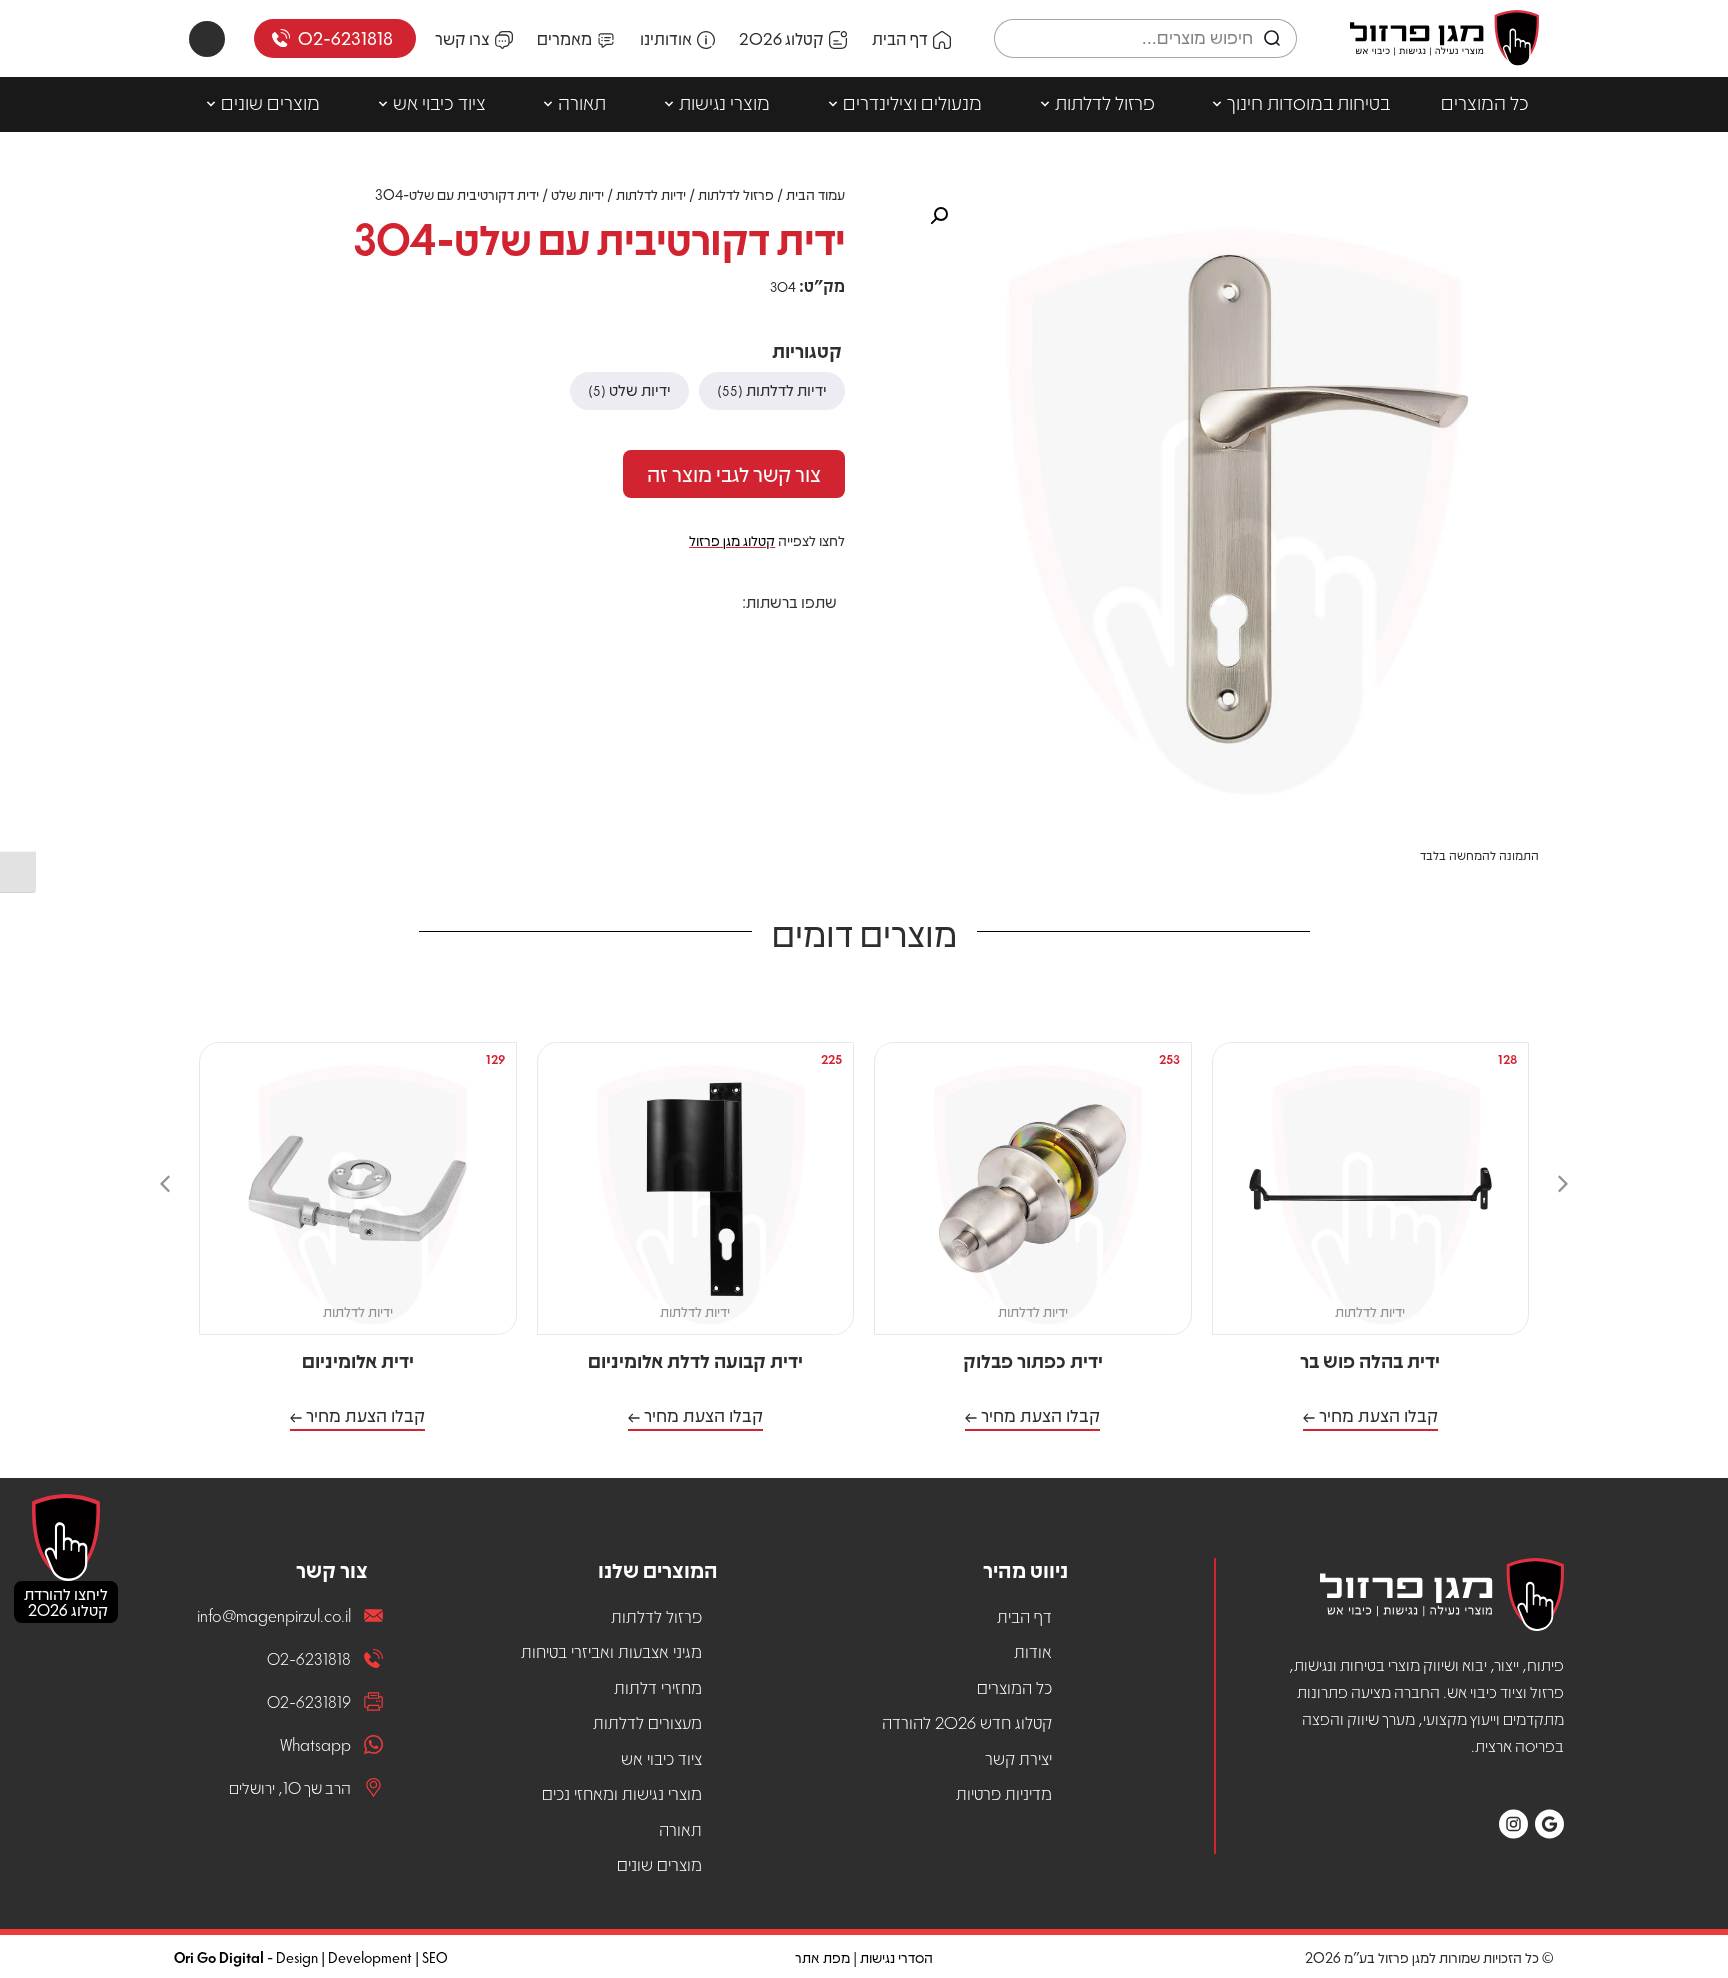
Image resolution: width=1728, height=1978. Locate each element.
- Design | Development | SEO (311, 1957)
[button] (822, 637)
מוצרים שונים (270, 102)
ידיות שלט (577, 194)
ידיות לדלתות (651, 194)
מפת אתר (822, 1957)
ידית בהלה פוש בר (1370, 1360)
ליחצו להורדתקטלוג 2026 (66, 1601)
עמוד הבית (815, 194)
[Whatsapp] (207, 39)
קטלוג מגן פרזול (732, 540)
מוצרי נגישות (724, 102)
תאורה (582, 102)
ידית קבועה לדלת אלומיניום (695, 1360)
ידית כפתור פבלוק (1033, 1360)
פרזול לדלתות (1105, 102)
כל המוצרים (1485, 102)
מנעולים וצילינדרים (912, 102)
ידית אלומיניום (358, 1360)
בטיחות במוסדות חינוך (1308, 102)
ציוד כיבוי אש (439, 102)
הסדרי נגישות (896, 1957)
